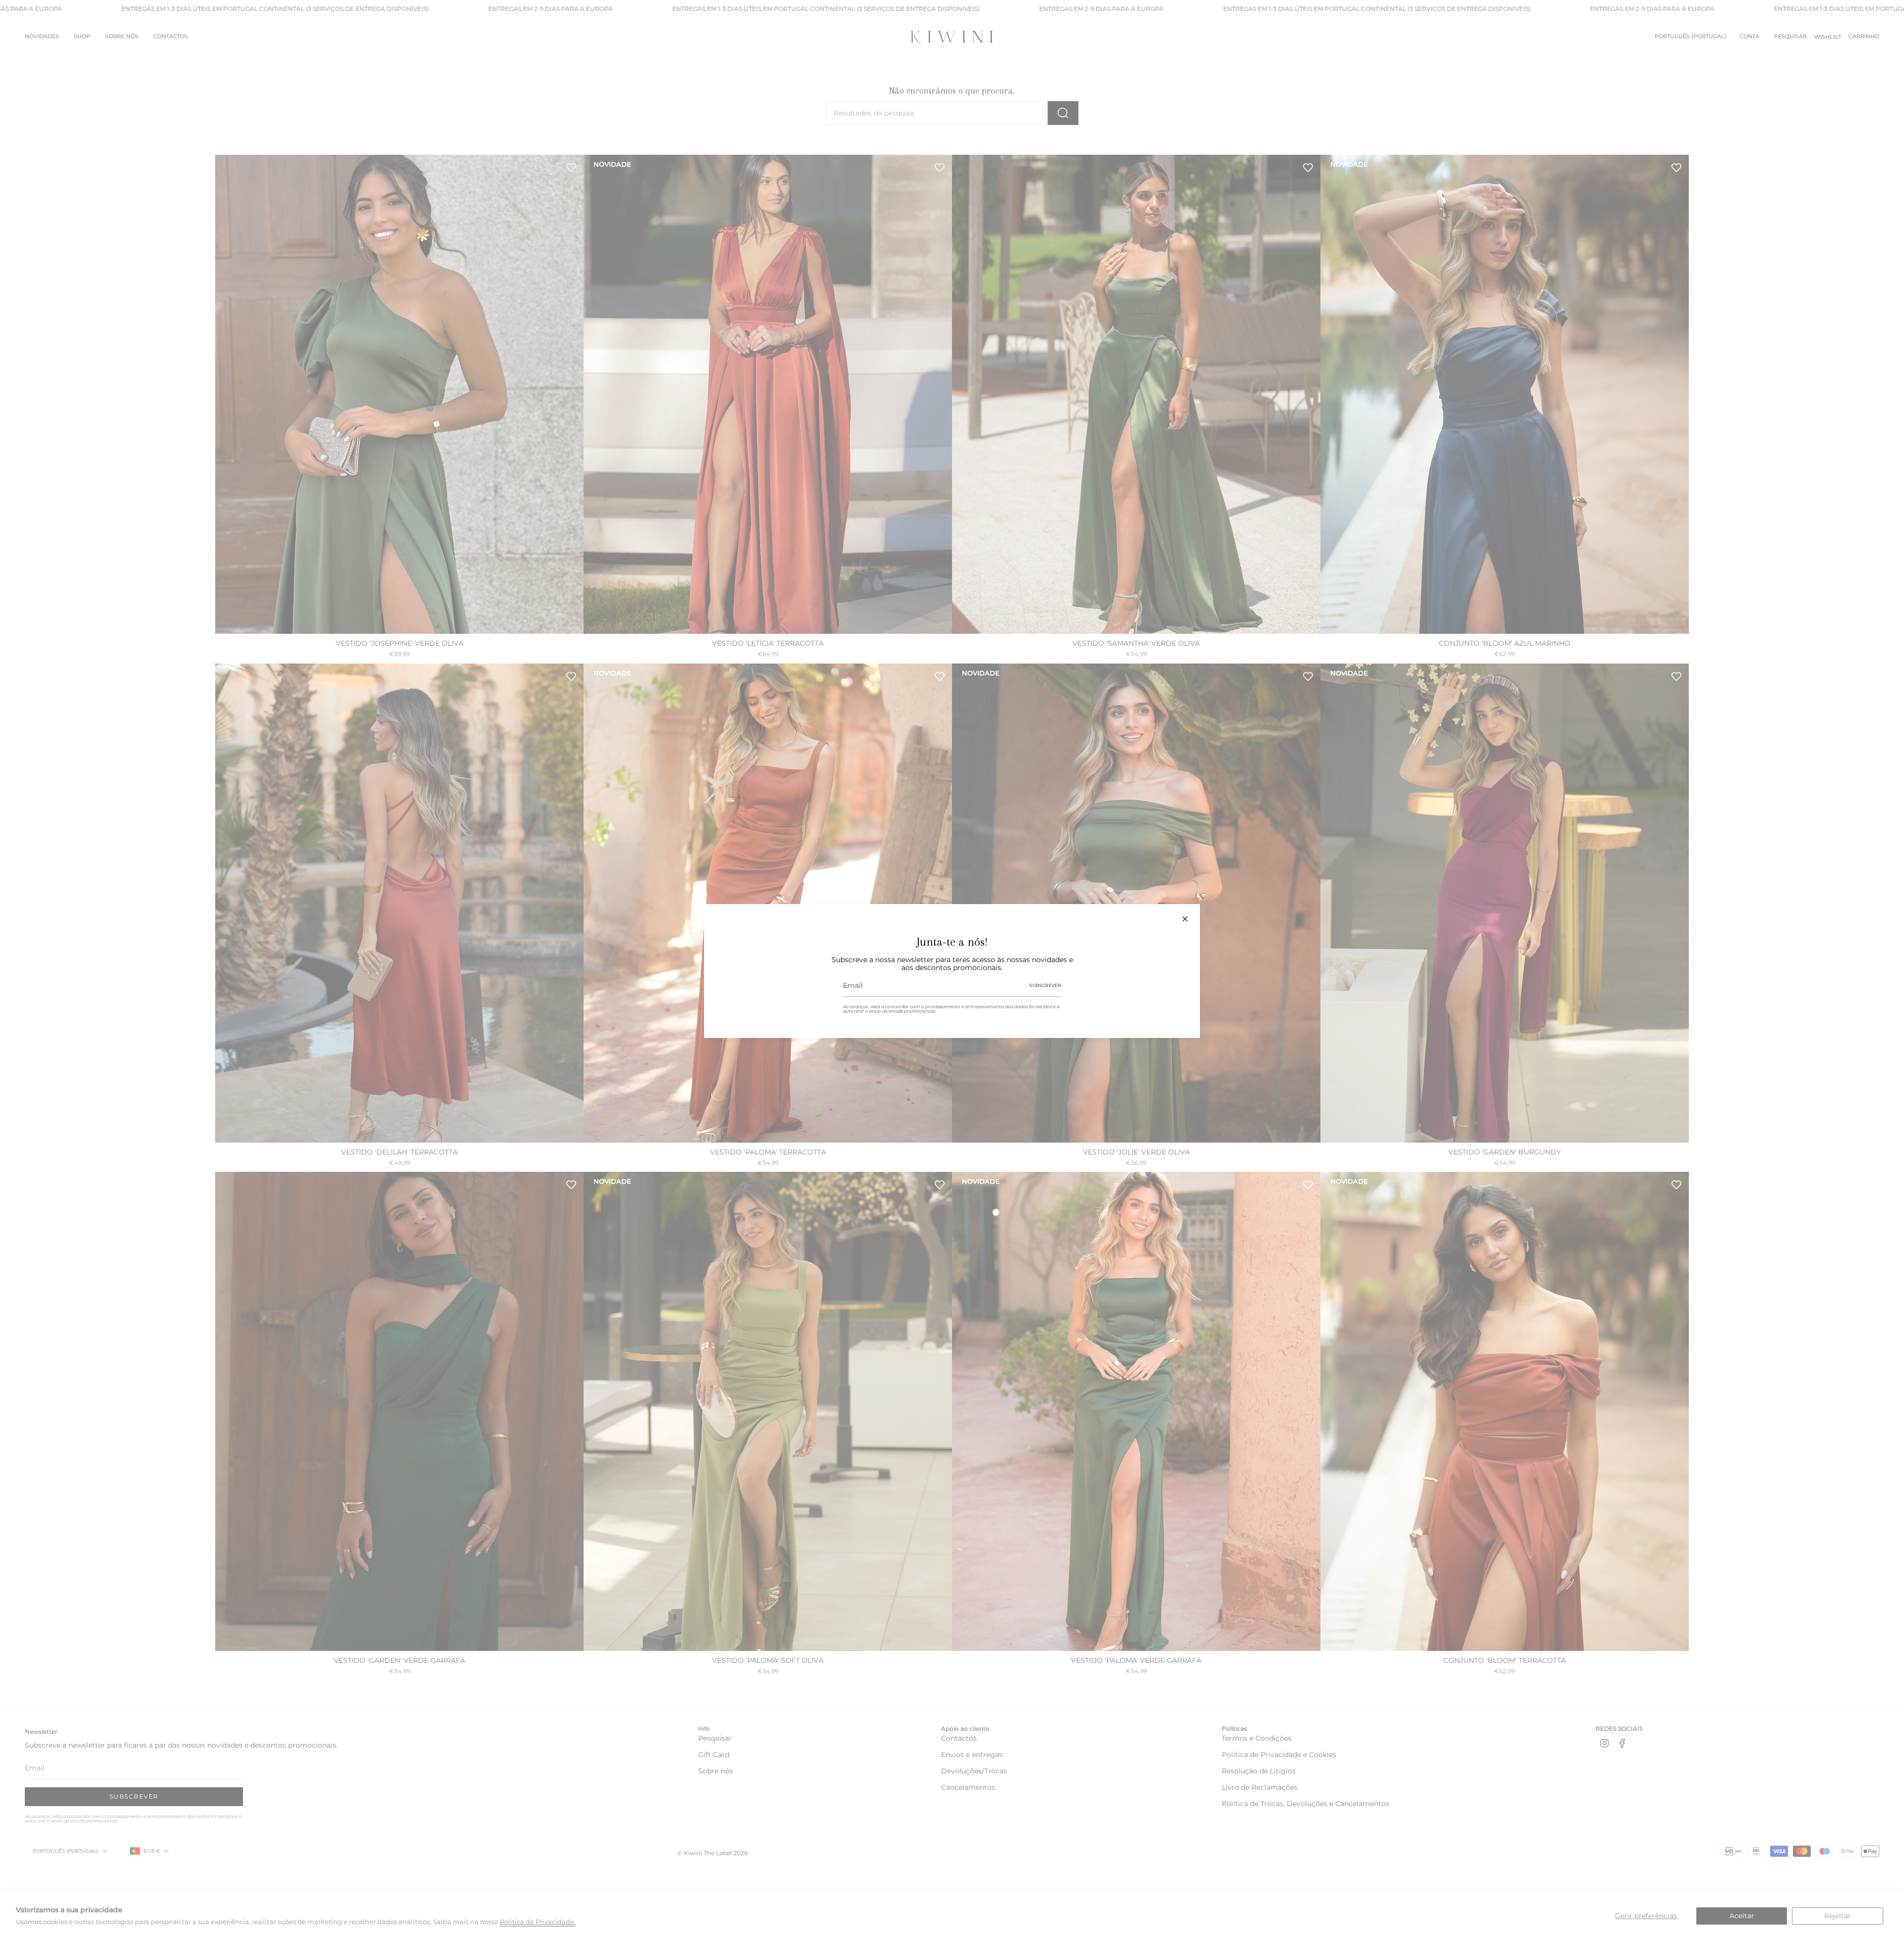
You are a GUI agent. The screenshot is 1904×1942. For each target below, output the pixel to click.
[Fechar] (1185, 919)
